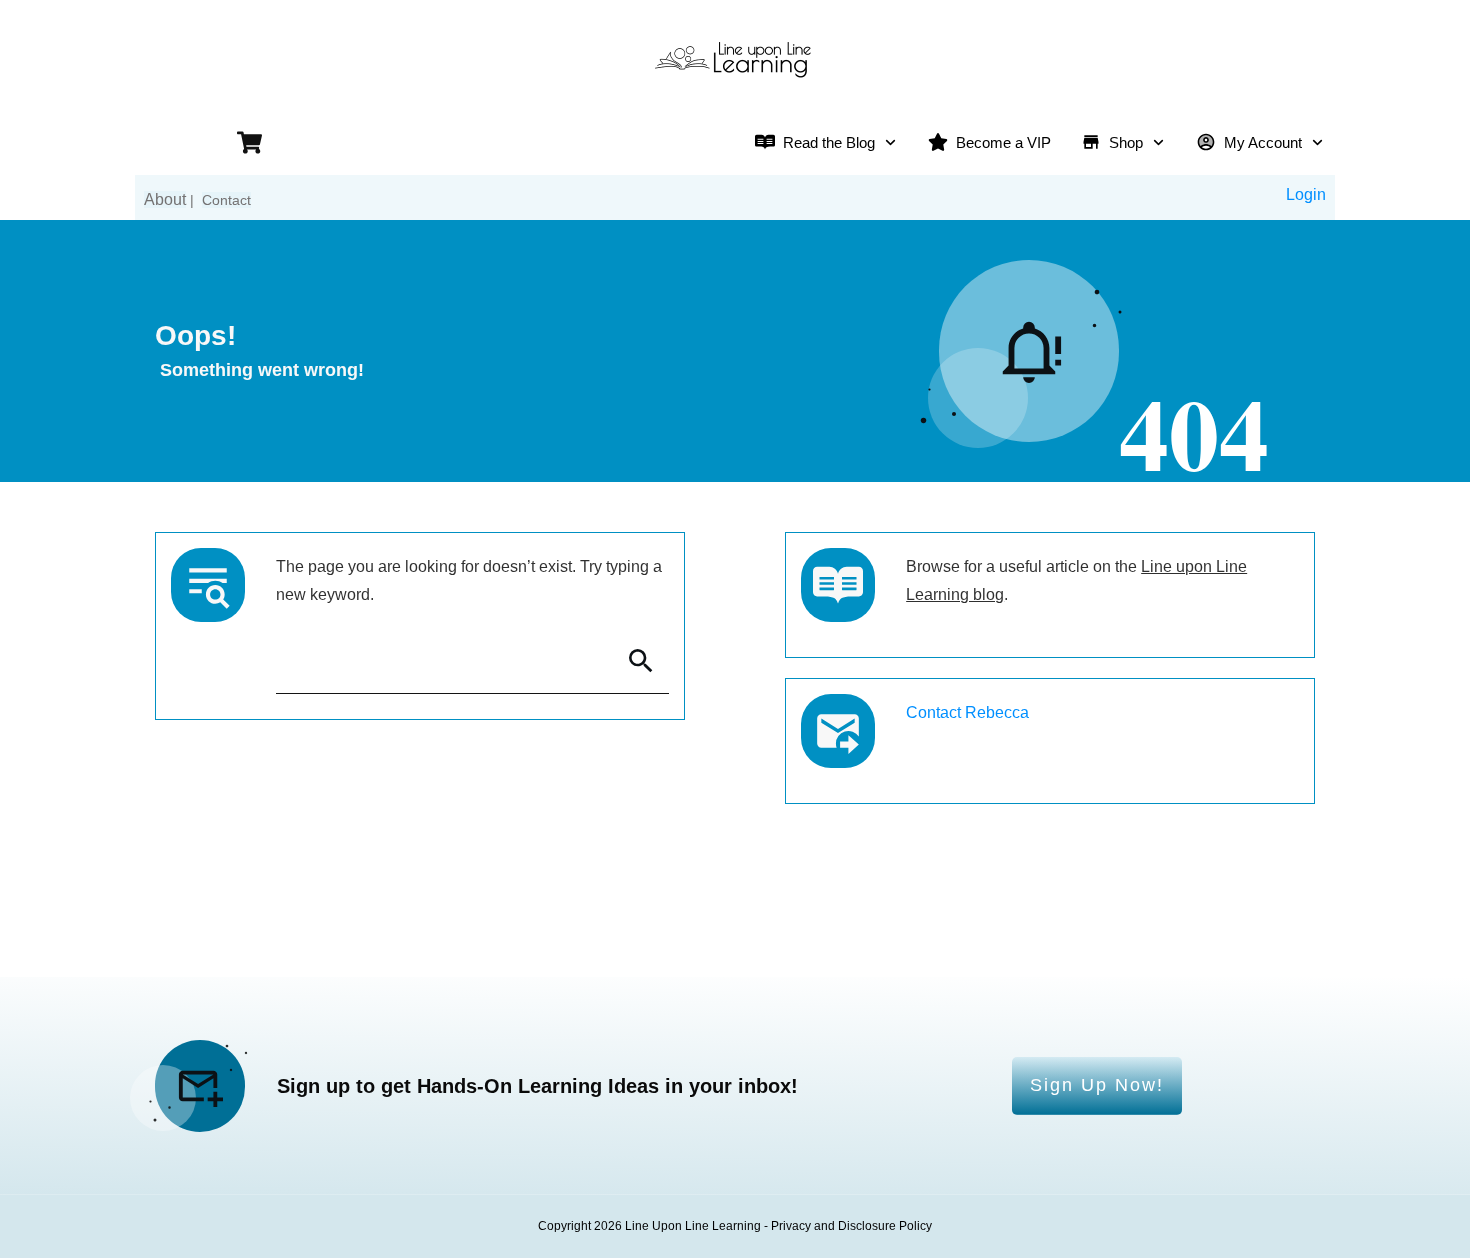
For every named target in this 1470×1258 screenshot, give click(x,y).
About (165, 199)
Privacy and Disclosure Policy (851, 1226)
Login (1306, 194)
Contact (226, 200)
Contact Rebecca (967, 712)
